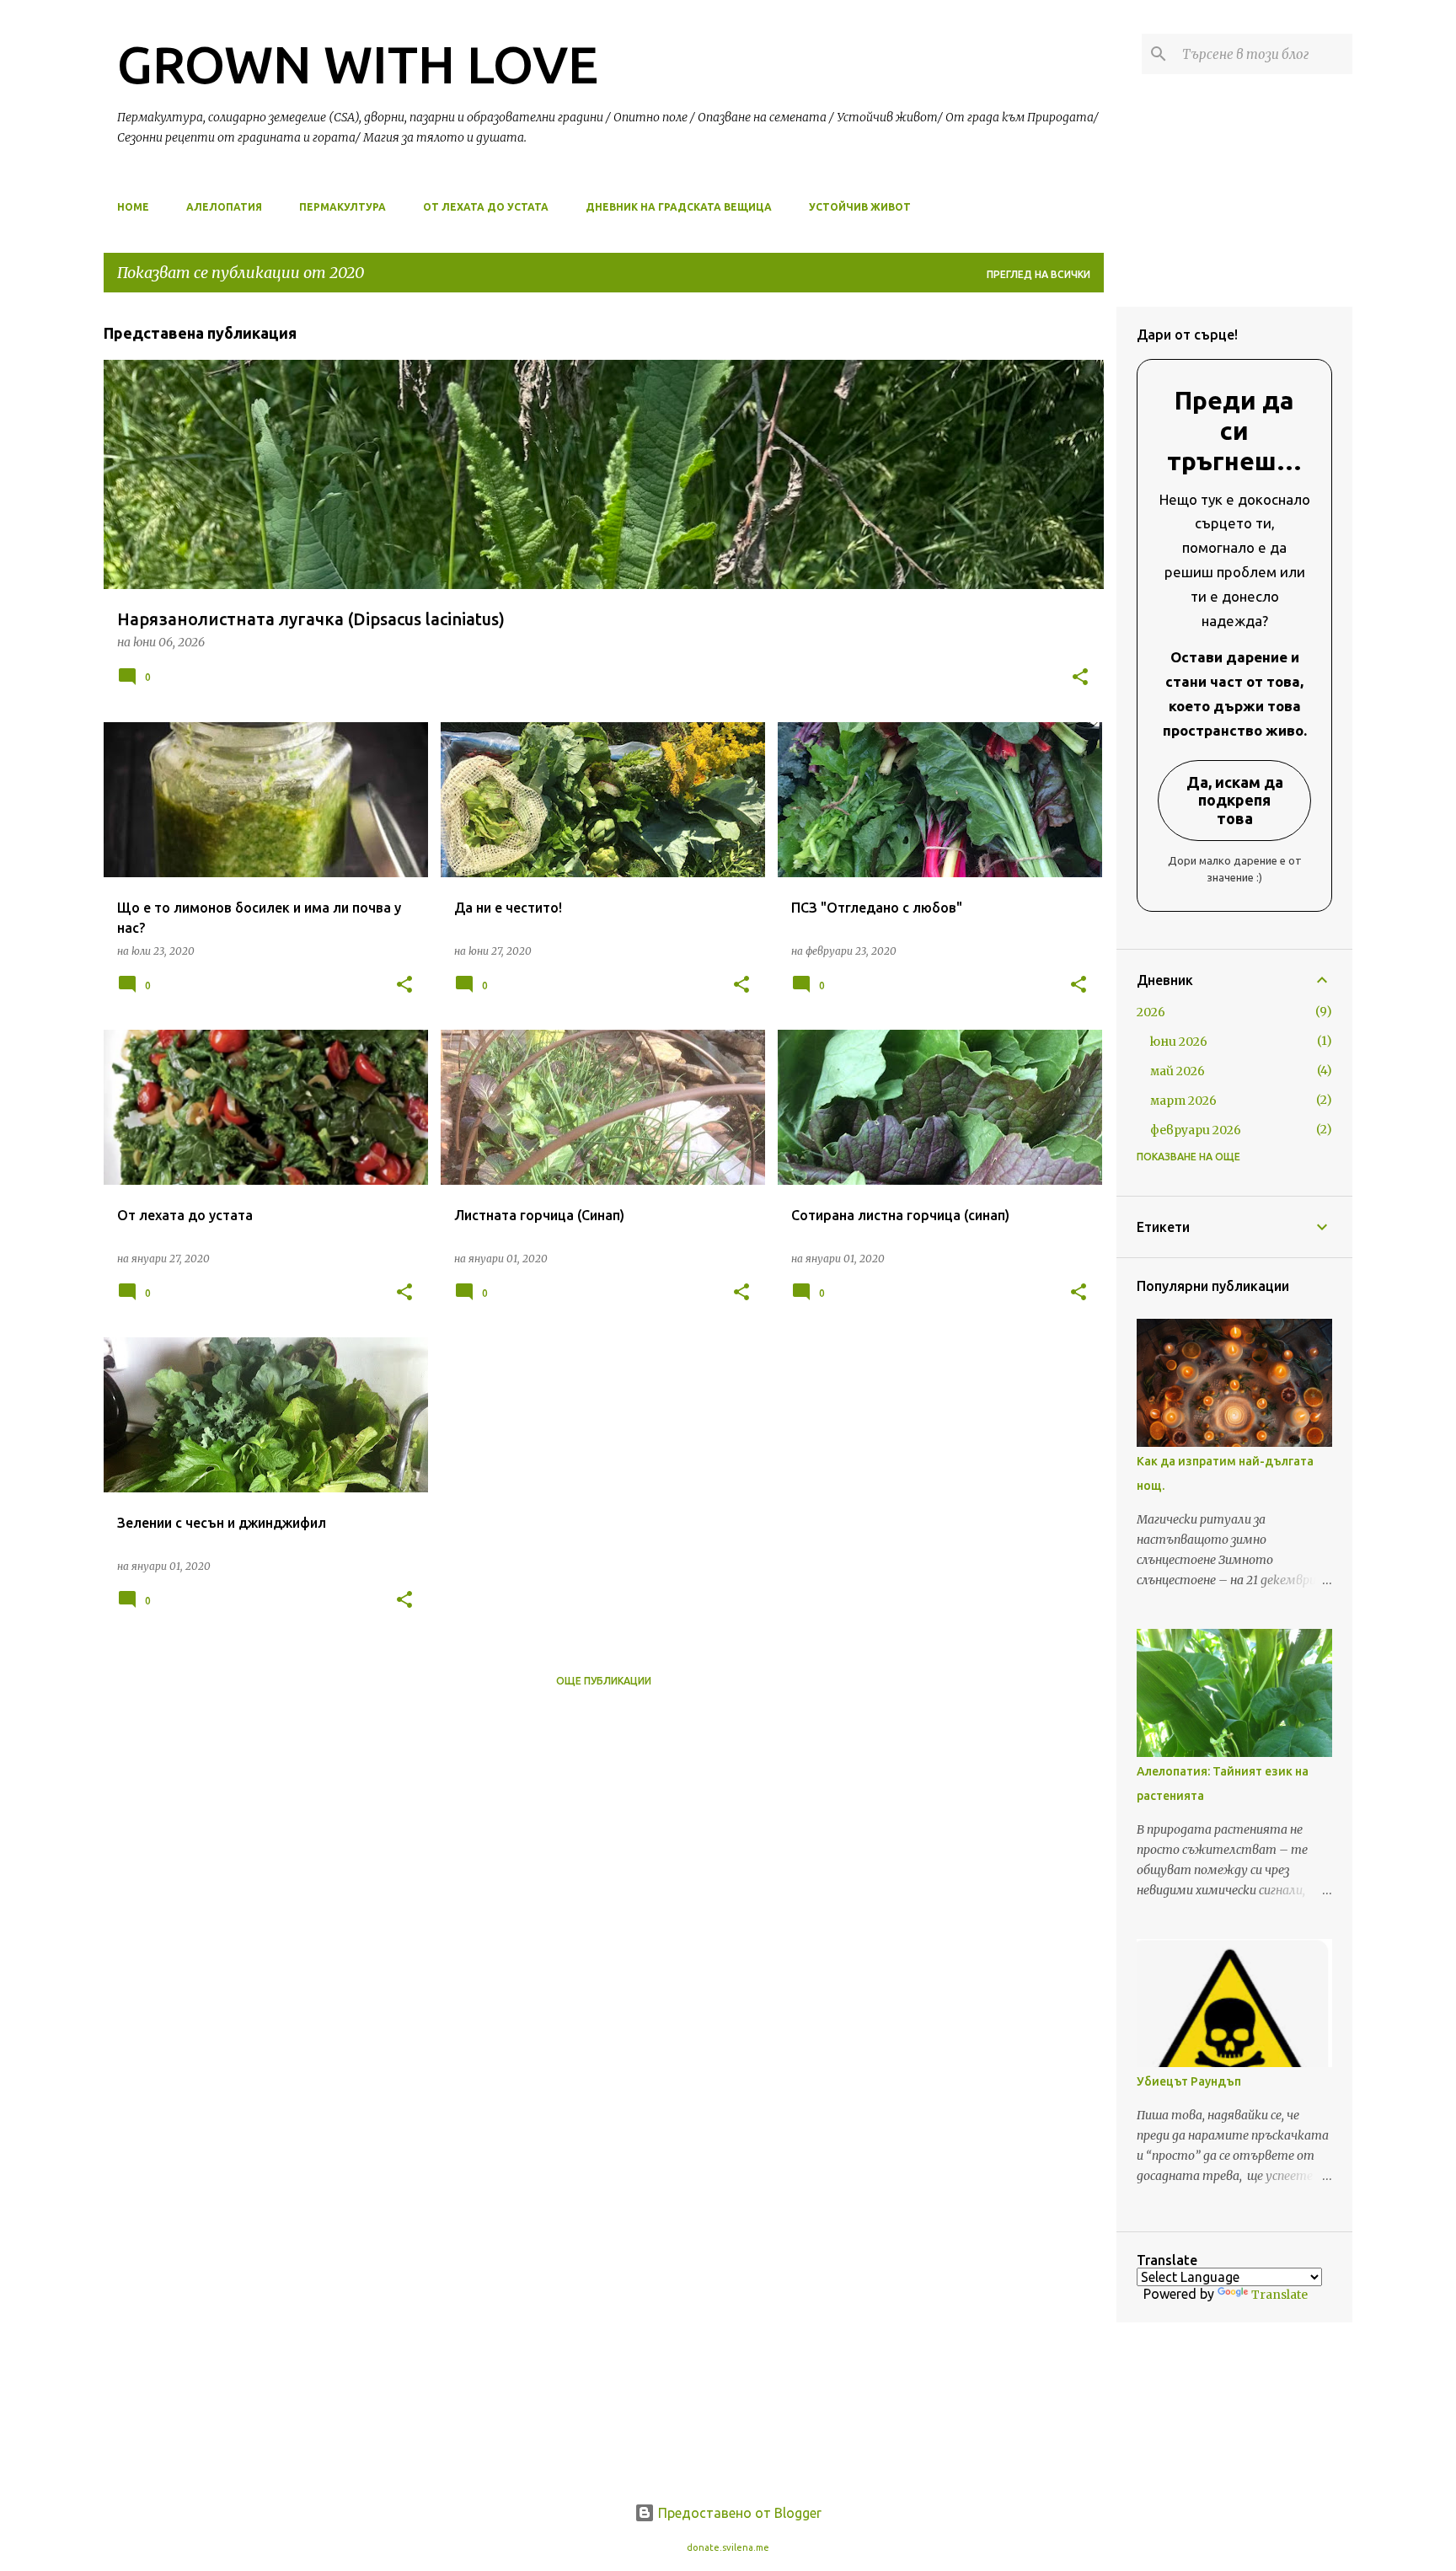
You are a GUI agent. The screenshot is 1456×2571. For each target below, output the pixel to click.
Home (133, 207)
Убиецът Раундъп (1189, 2081)
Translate (1279, 2295)
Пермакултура (343, 207)
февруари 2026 (1196, 1130)
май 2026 (1178, 1071)
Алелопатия (224, 207)
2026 (1151, 1012)
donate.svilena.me (728, 2547)
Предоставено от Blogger (738, 2513)
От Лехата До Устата (486, 207)
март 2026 (1183, 1101)
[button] (1080, 678)
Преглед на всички (1038, 274)
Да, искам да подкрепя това (1235, 800)
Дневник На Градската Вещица (679, 207)
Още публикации (604, 1681)
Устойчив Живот (860, 207)
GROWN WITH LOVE (358, 64)
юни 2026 (1179, 1042)
